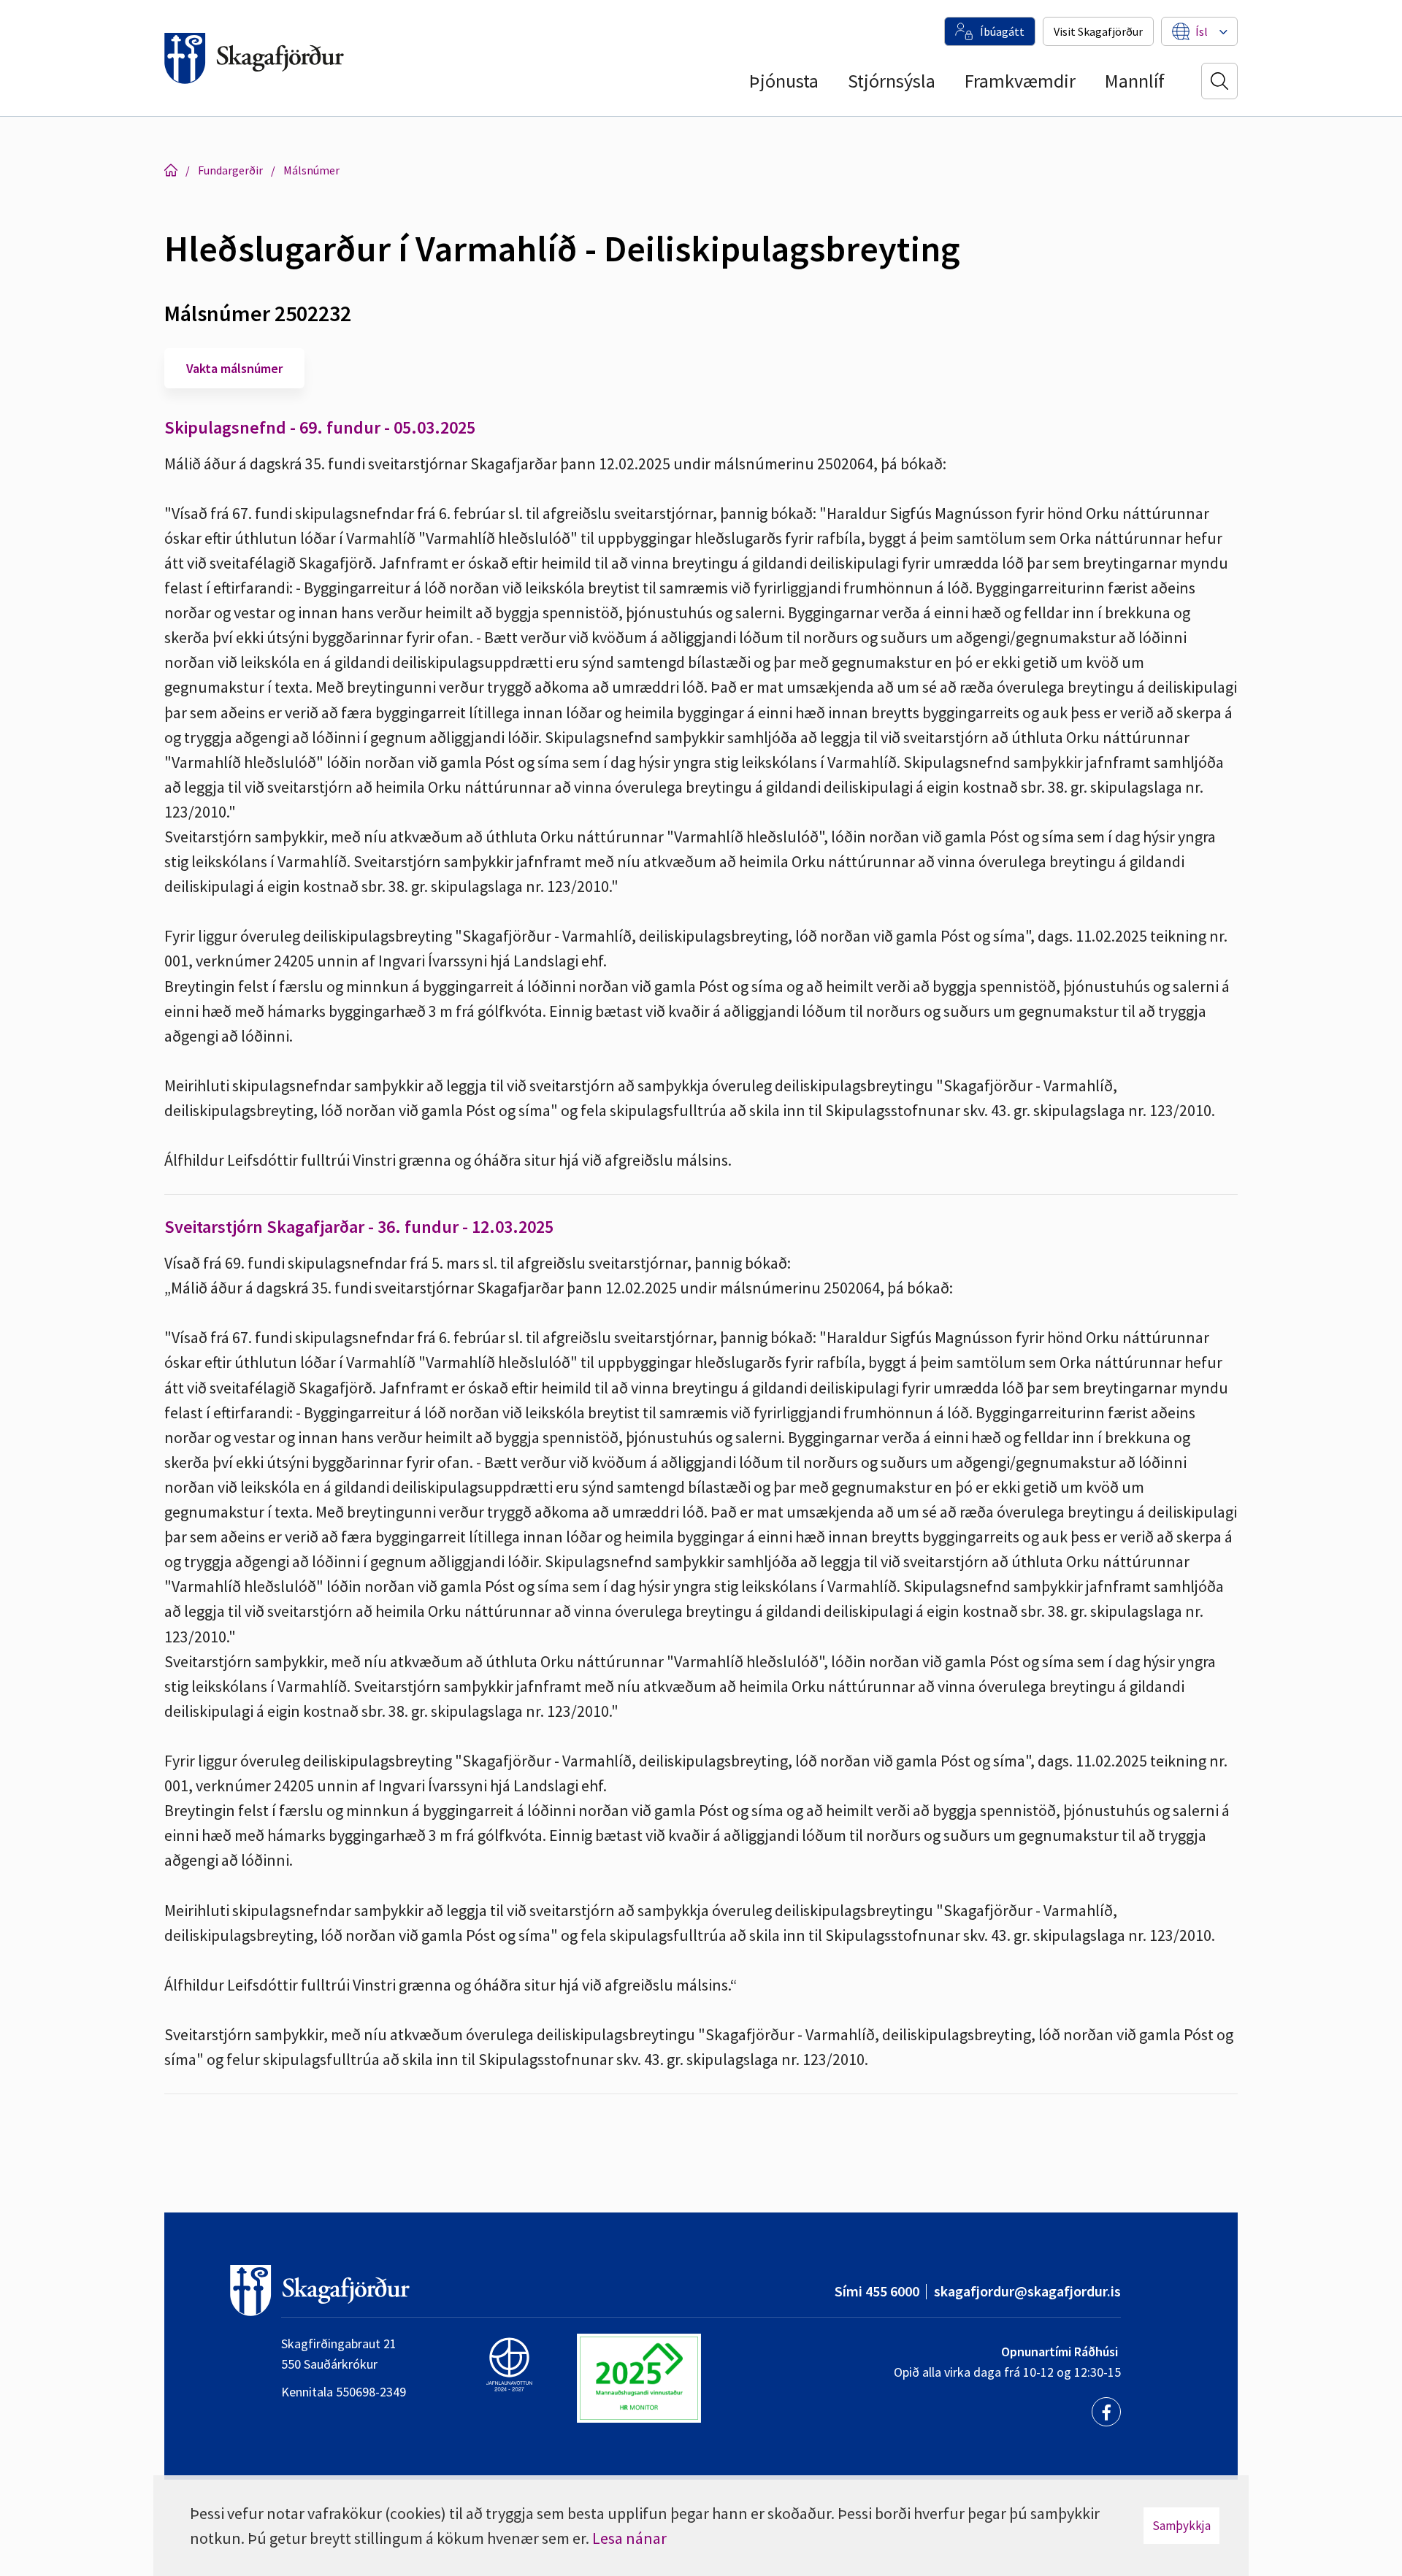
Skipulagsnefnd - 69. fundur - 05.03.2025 (320, 427)
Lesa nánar (629, 2538)
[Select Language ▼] (1202, 31)
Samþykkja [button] (1181, 2526)
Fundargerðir (230, 170)
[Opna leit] (1219, 81)
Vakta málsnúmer (234, 368)
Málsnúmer (311, 170)
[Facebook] (1106, 2412)
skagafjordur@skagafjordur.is (1027, 2291)
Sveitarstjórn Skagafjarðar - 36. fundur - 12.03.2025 (359, 1227)
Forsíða (171, 170)
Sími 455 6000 (877, 2291)
